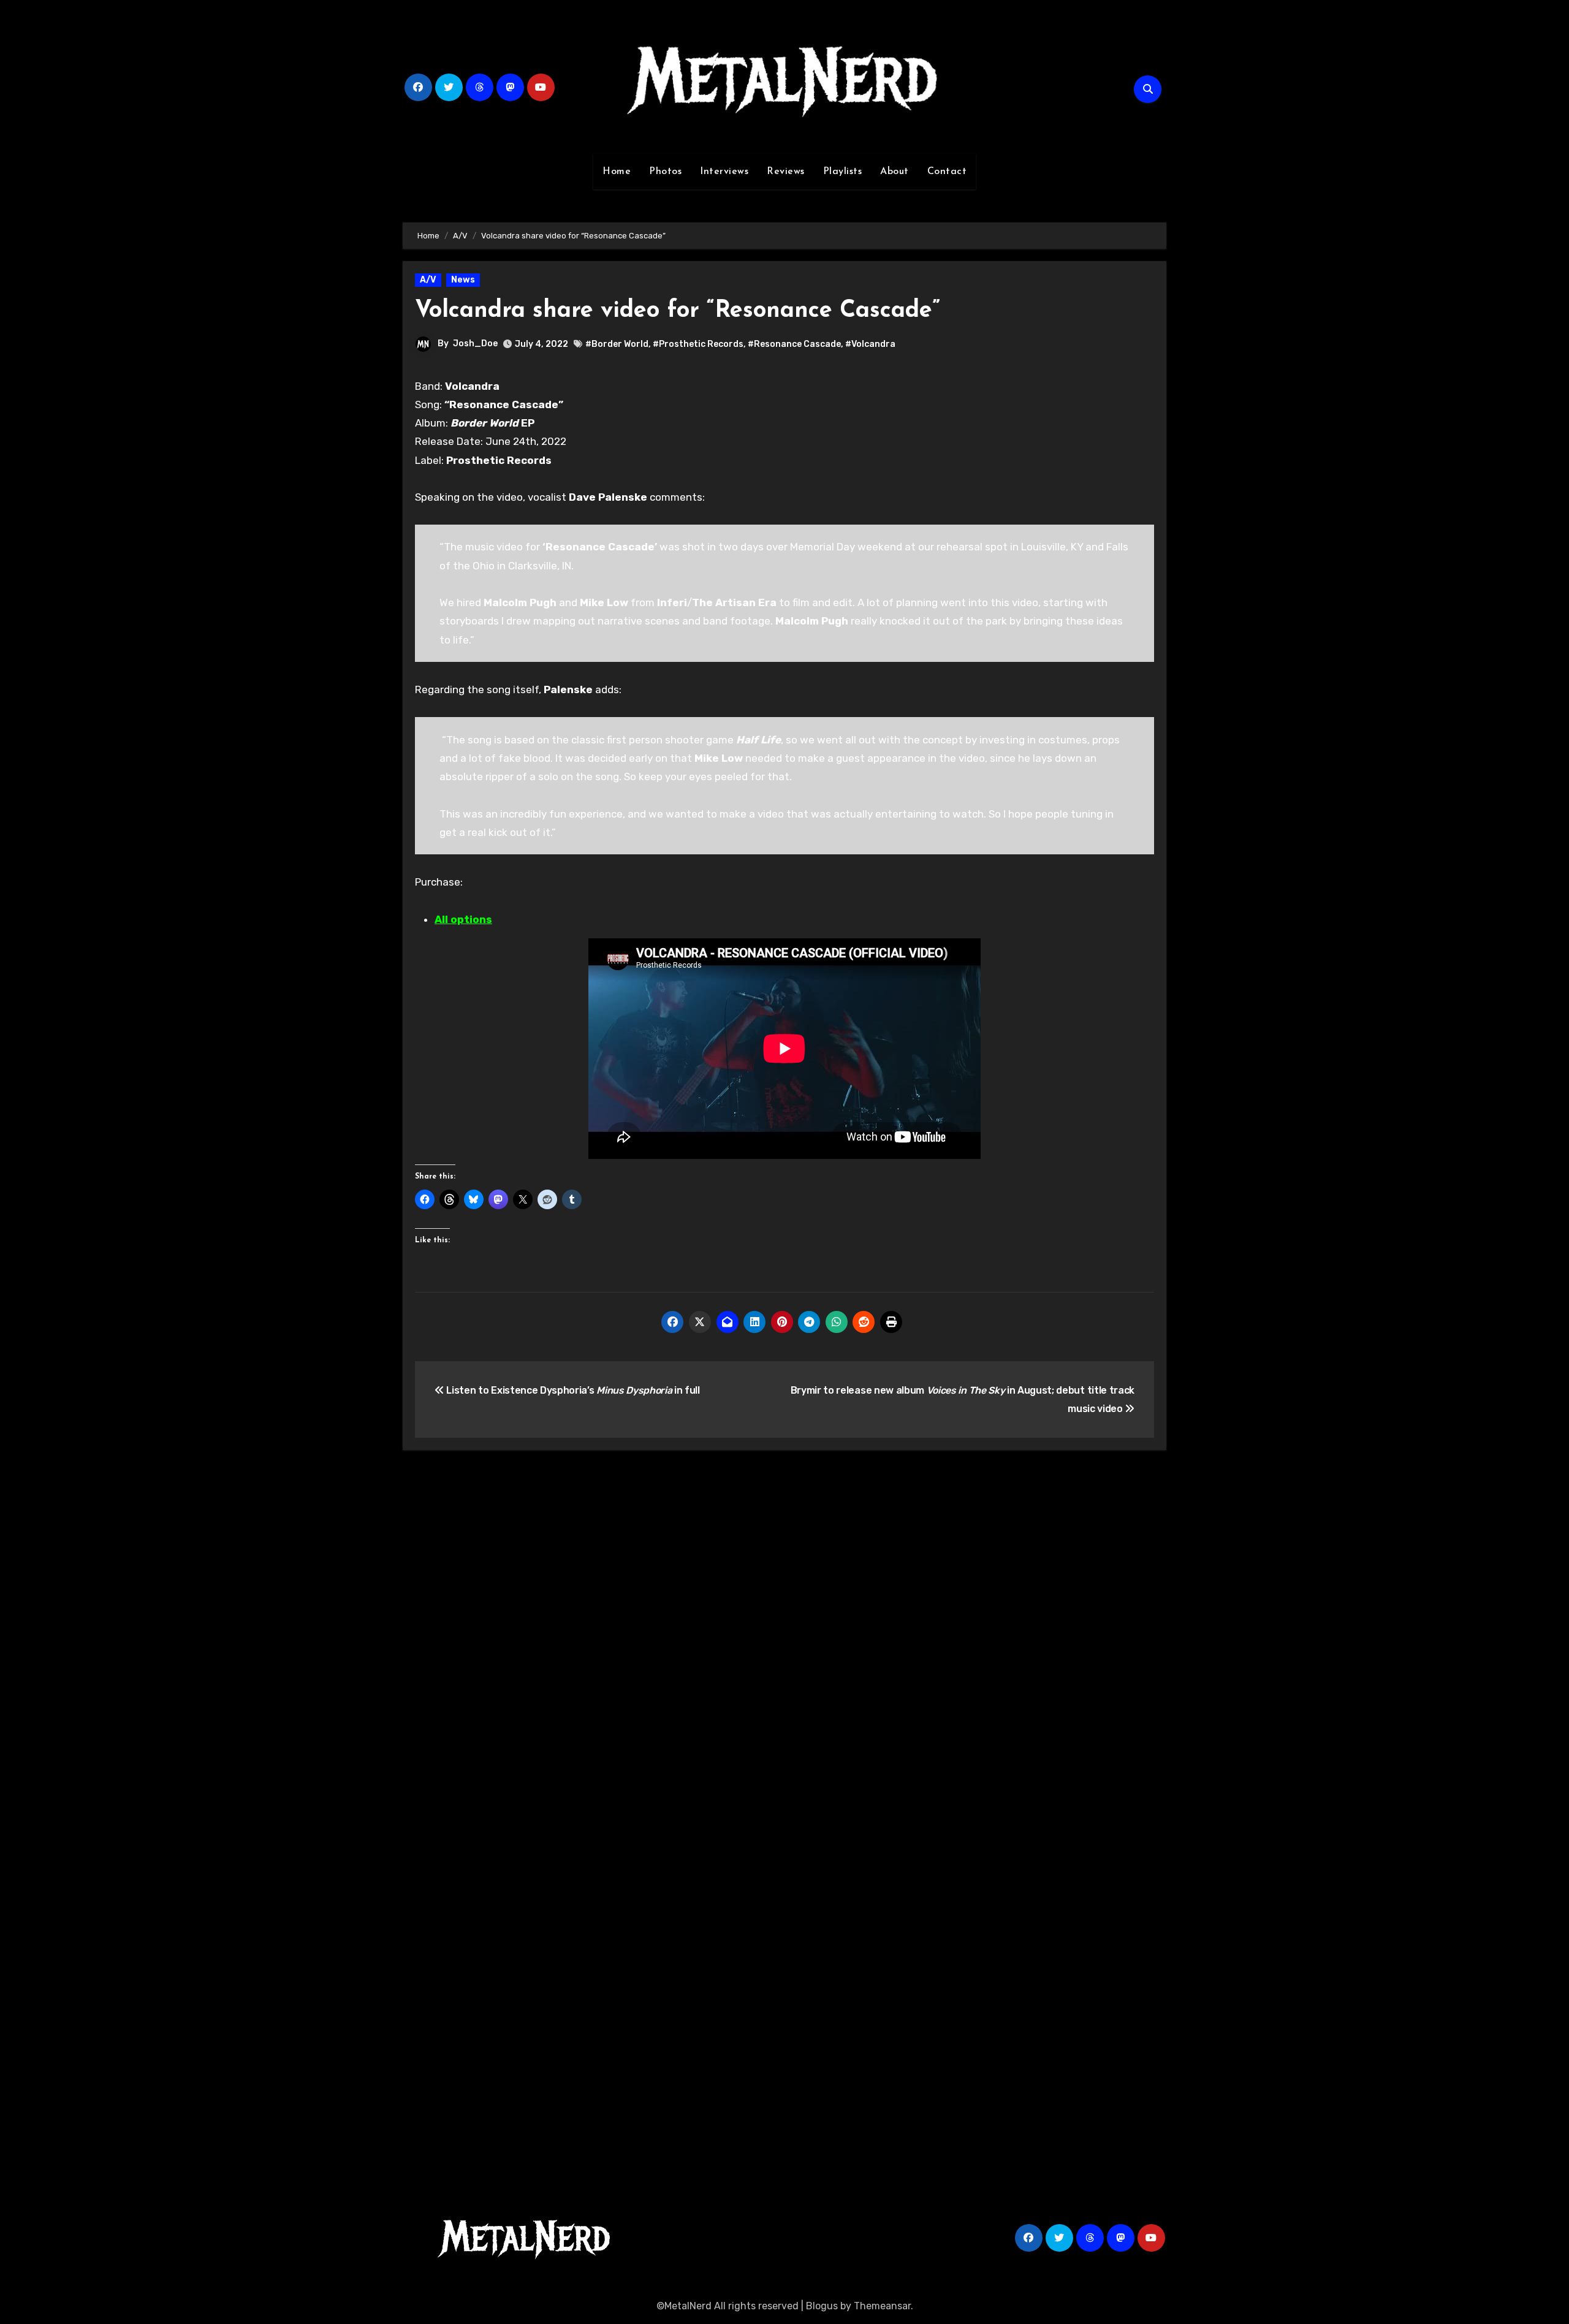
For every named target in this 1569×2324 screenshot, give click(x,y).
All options (463, 919)
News (463, 280)
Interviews (724, 172)
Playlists (843, 172)
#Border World (617, 344)
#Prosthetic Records (698, 344)
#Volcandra (870, 344)
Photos (665, 172)
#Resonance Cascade (794, 344)
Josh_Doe (475, 344)
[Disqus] (784, 1639)
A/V (428, 280)
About (895, 172)
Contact (947, 172)
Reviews (786, 172)
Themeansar (882, 2306)
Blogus (822, 2306)
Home (617, 172)
